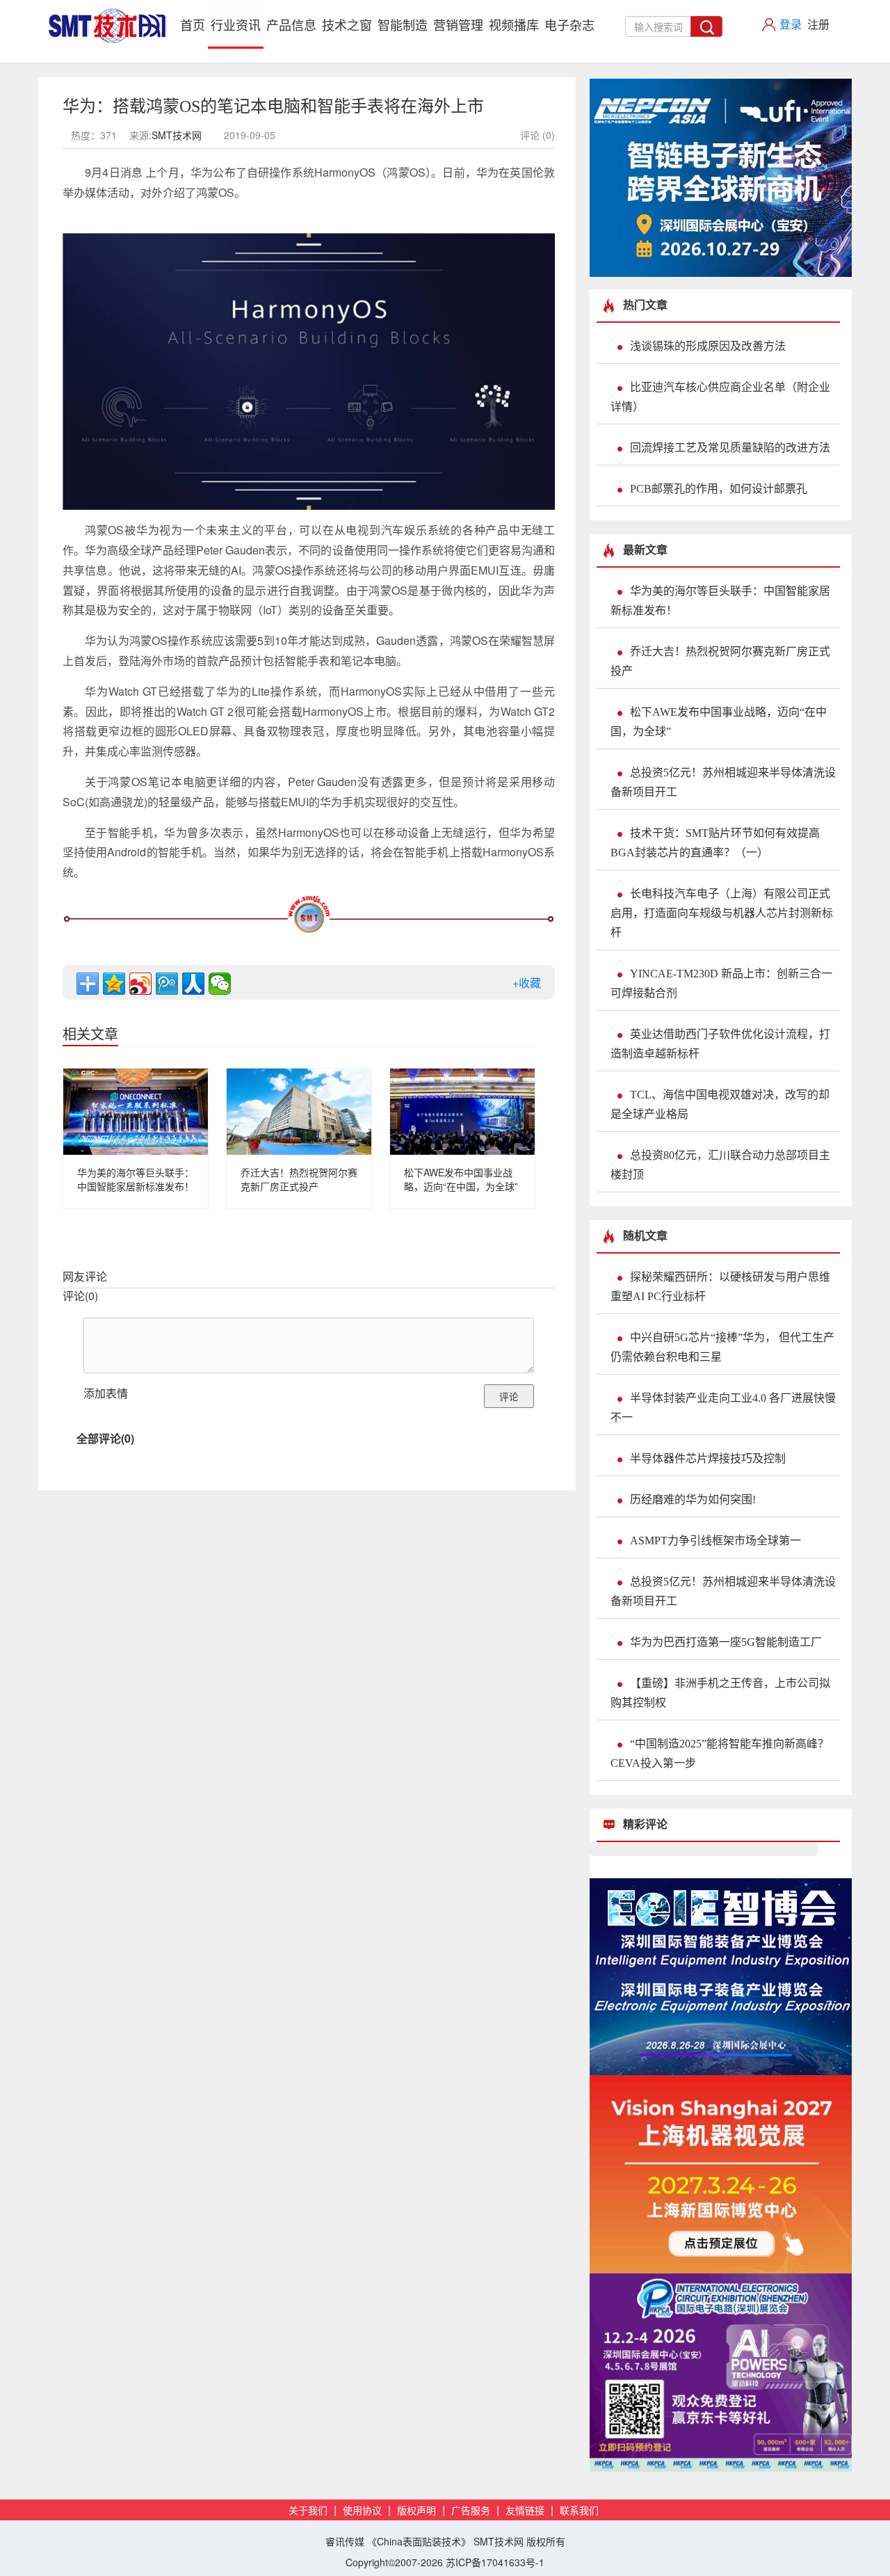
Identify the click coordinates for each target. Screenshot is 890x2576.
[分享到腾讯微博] (167, 984)
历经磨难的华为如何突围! (693, 1499)
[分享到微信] (220, 984)
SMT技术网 (177, 135)
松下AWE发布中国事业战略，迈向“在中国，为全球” (461, 1179)
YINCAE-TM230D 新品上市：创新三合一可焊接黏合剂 (721, 983)
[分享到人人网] (193, 984)
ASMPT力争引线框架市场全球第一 (715, 1541)
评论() (80, 1296)
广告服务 (471, 2511)
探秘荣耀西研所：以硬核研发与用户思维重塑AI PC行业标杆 (720, 1287)
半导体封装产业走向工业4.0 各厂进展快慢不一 (723, 1408)
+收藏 (527, 983)
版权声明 (416, 2511)
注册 (818, 24)
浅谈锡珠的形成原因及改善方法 (708, 346)
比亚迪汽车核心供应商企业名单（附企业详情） (720, 397)
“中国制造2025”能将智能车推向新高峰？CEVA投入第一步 (720, 1753)
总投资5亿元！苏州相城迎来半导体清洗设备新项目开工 (723, 782)
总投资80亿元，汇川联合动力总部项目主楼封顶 (720, 1165)
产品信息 (291, 24)
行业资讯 (236, 24)
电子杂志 (569, 24)
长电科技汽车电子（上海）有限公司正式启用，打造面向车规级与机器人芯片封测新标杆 (722, 913)
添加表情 (106, 1393)
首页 (194, 24)
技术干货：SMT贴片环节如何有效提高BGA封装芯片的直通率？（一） (715, 843)
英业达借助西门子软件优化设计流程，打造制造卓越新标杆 (720, 1044)
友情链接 (525, 2511)
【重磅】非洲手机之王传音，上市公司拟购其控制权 (720, 1693)
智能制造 (403, 24)
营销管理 (458, 24)
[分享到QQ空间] (114, 984)
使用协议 (362, 2511)
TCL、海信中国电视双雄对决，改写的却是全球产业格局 (720, 1104)
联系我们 (579, 2511)
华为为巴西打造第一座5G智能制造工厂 (726, 1642)
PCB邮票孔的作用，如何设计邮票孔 (719, 489)
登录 (791, 24)
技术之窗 (347, 24)
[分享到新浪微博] (140, 984)
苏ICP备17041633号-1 (495, 2562)
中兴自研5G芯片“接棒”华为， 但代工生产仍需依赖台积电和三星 (722, 1347)
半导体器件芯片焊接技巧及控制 (708, 1458)
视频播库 (514, 24)
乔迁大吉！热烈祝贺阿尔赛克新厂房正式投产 (299, 1179)
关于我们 (308, 2511)
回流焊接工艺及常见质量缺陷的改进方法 (730, 448)
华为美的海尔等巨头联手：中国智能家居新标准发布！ (136, 1179)
